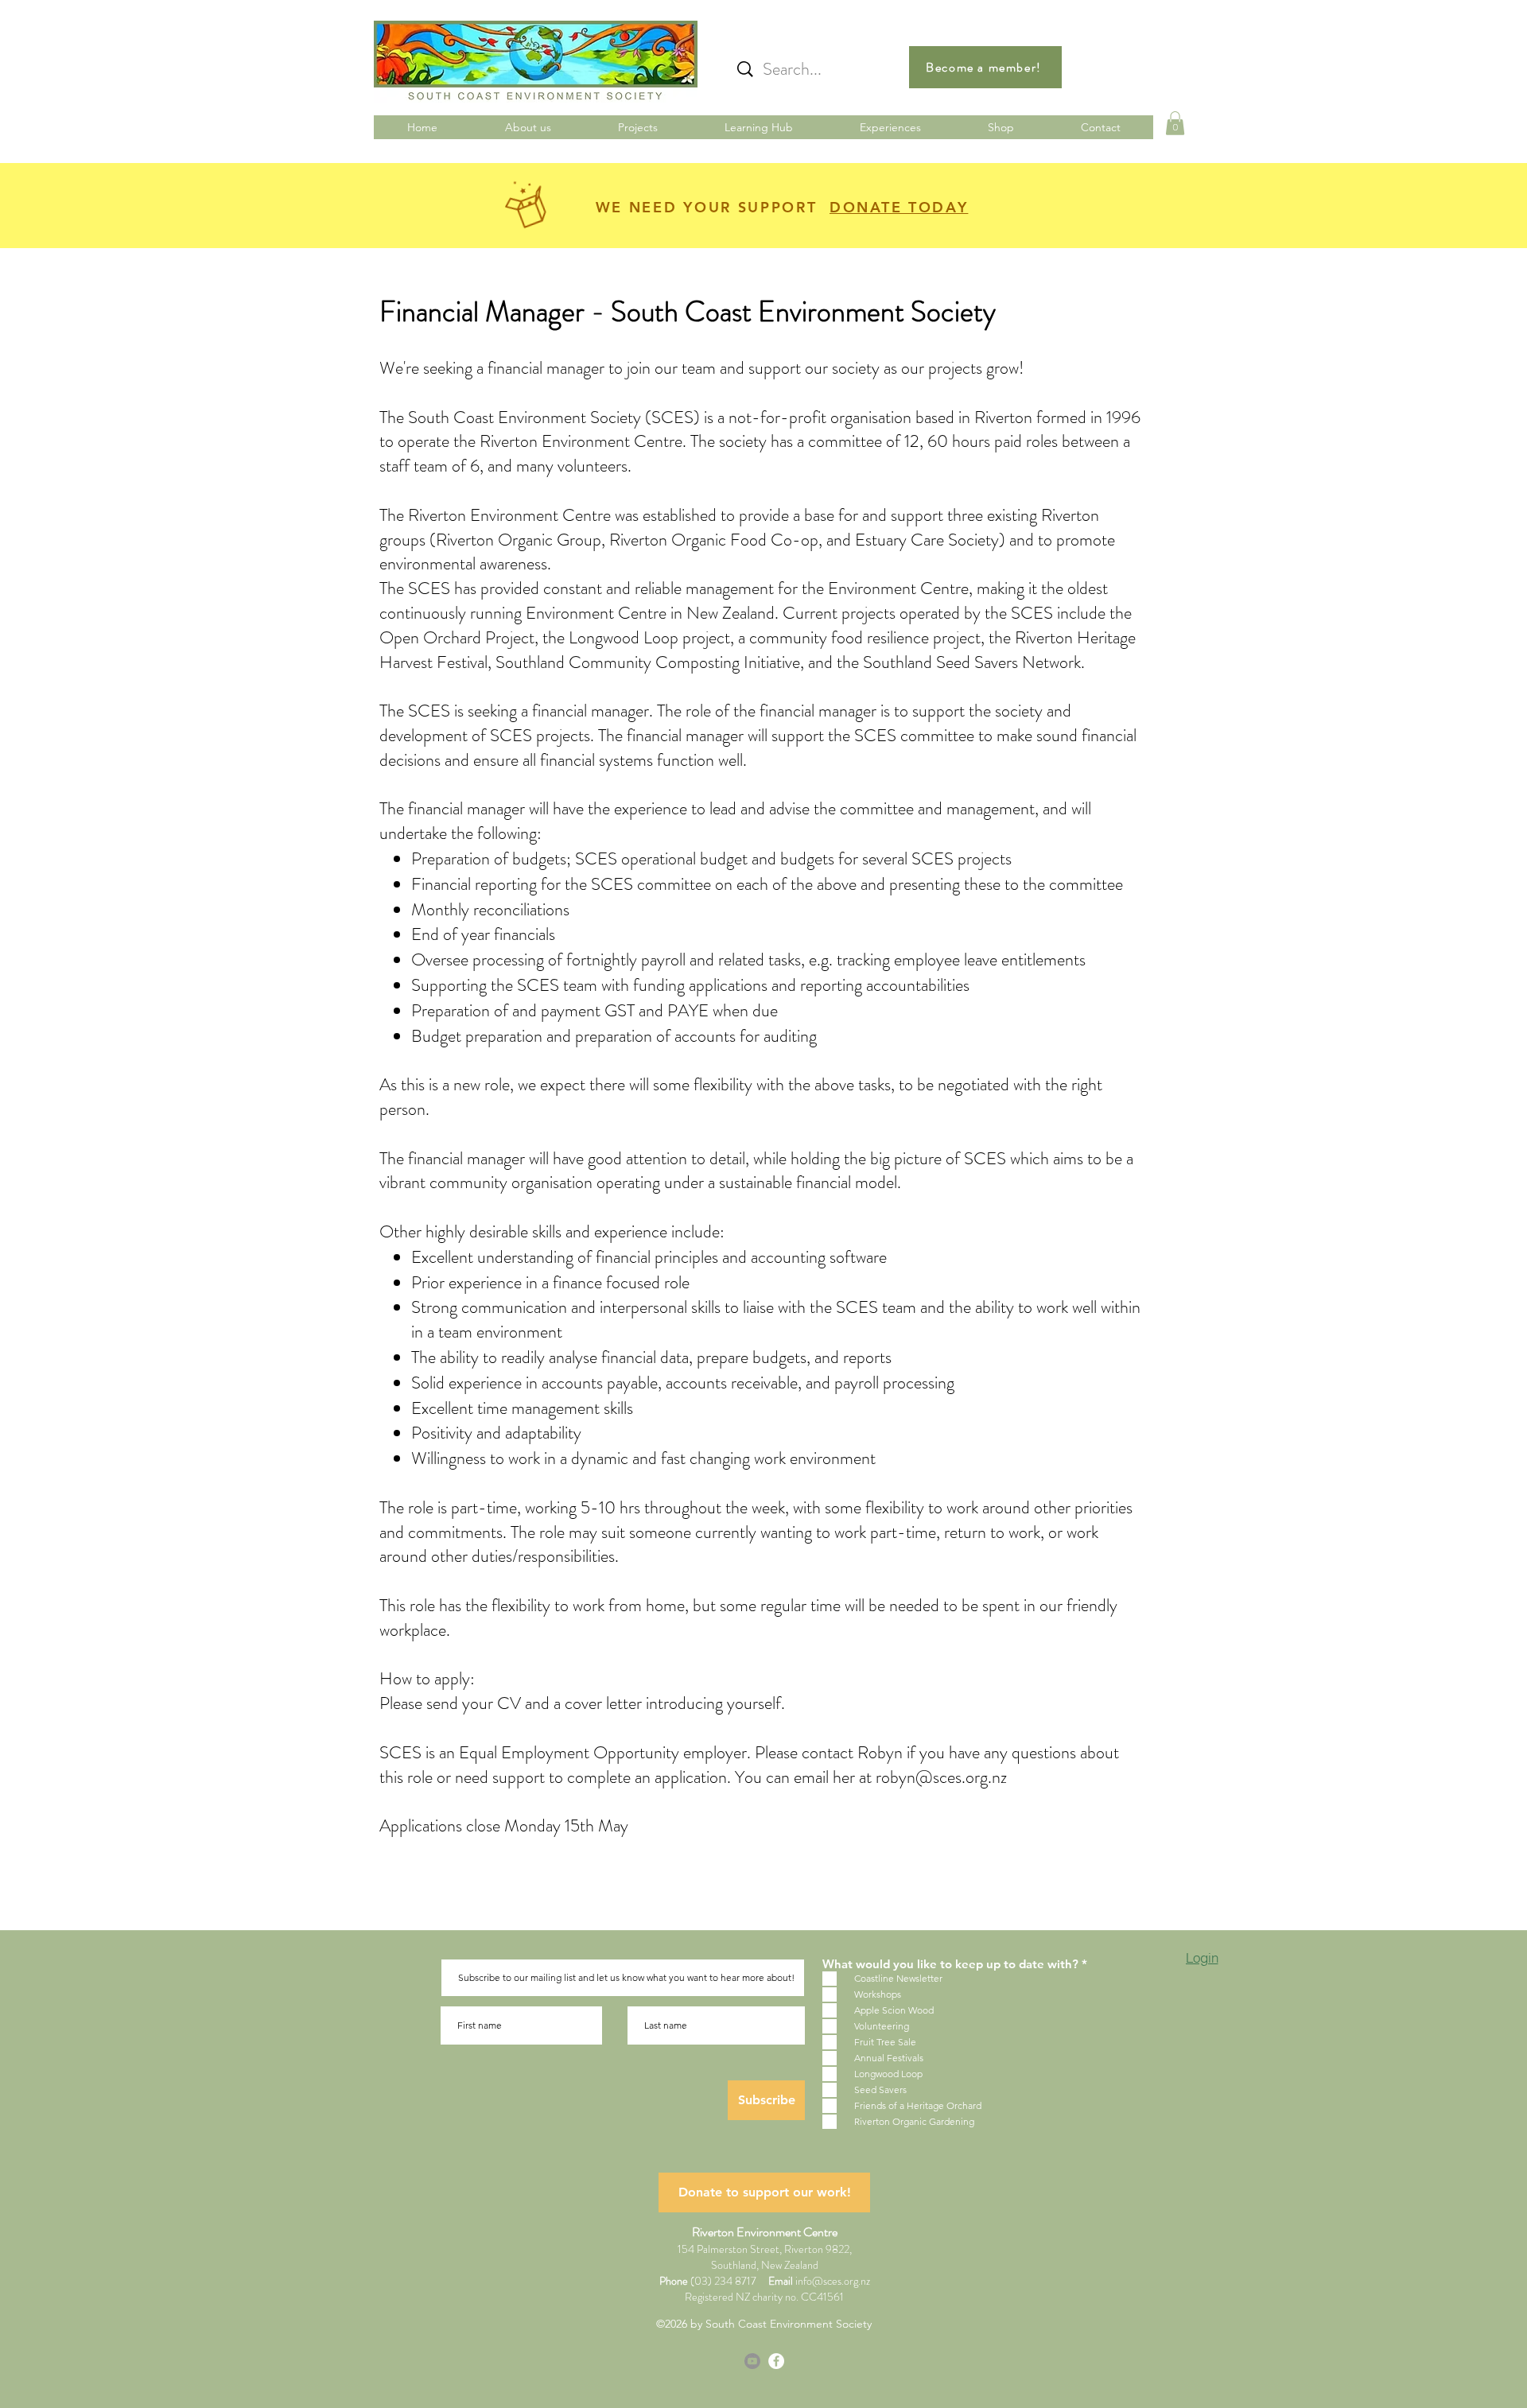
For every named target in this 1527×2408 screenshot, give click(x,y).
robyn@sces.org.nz (941, 1777)
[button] (1175, 123)
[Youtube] (752, 2361)
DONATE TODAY (899, 207)
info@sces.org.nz (833, 2281)
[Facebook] (776, 2361)
